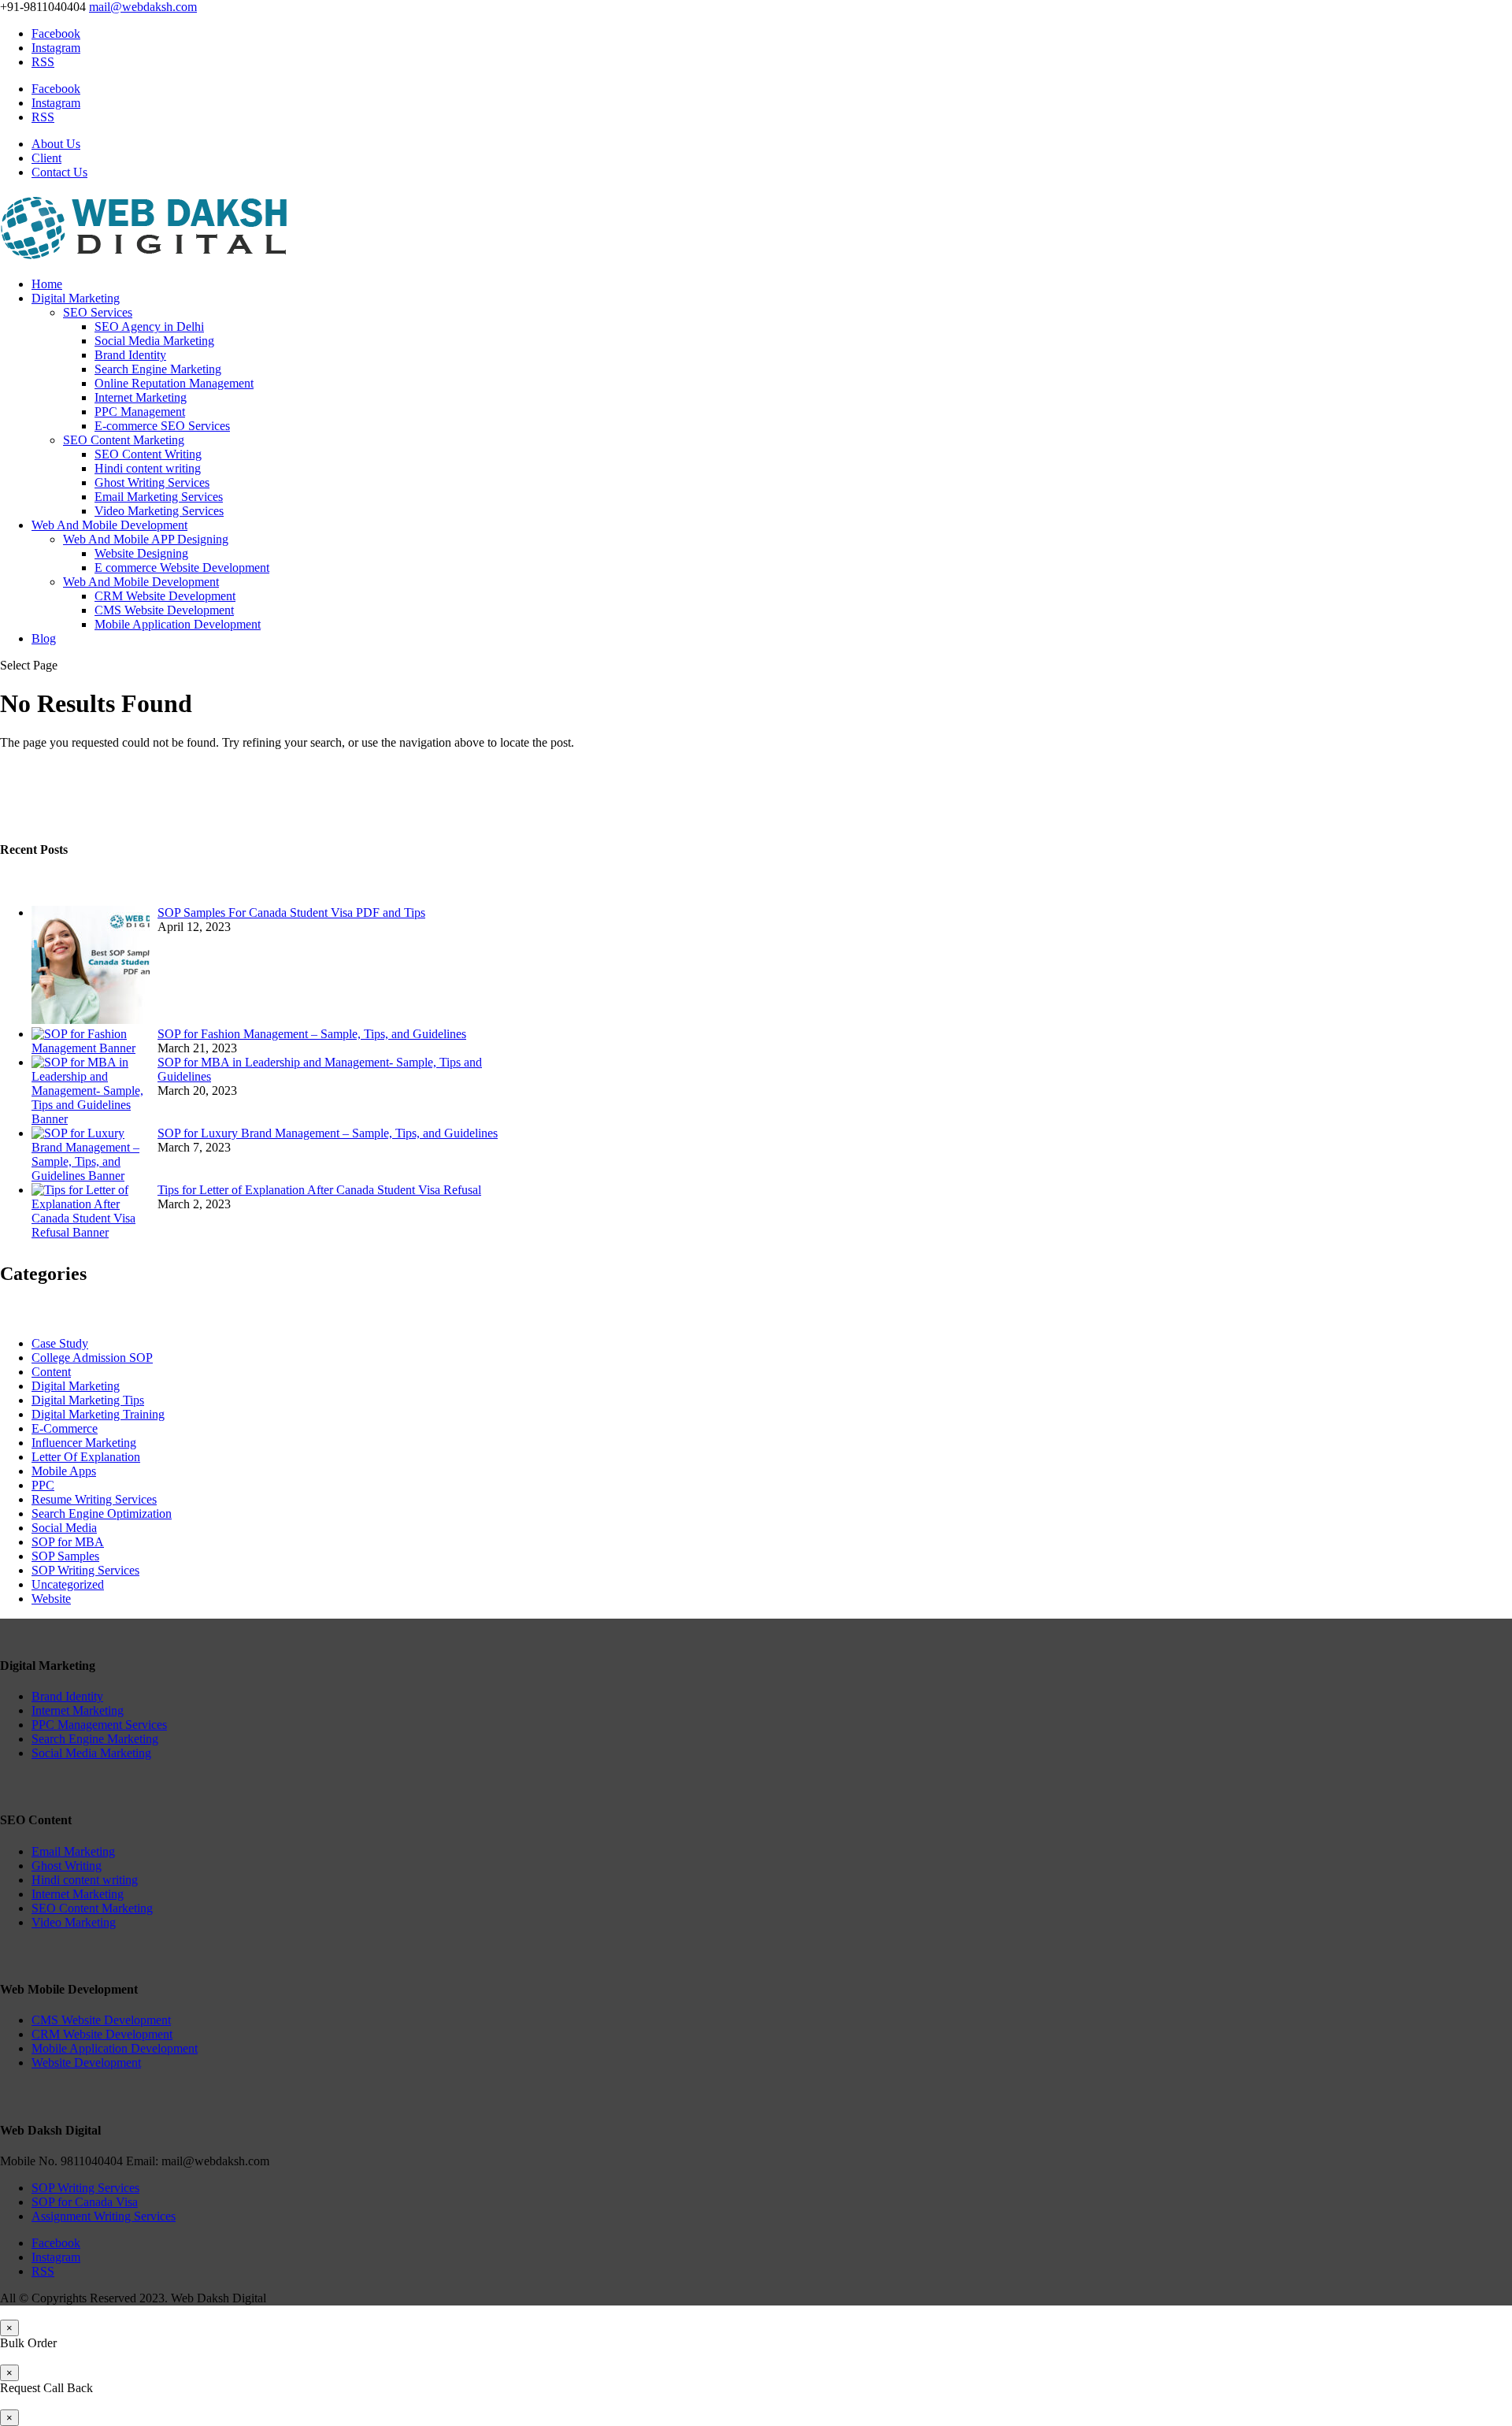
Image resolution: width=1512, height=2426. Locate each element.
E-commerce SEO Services (162, 426)
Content (51, 1372)
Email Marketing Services (159, 497)
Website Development (86, 2062)
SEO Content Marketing (124, 440)
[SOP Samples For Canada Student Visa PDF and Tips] (91, 1020)
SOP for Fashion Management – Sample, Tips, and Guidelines (312, 1034)
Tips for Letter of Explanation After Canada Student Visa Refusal (319, 1190)
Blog (44, 638)
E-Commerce (65, 1428)
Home (47, 284)
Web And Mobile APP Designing (146, 539)
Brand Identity (130, 355)
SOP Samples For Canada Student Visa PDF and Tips (291, 913)
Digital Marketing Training (98, 1414)
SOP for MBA (68, 1542)
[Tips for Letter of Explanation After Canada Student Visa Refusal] (91, 1232)
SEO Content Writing (148, 454)
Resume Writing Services (94, 1499)
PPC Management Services (99, 1725)
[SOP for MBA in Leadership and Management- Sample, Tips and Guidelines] (91, 1119)
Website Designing (141, 553)
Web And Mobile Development (109, 525)
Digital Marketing (76, 298)
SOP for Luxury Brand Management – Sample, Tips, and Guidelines (328, 1133)
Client (46, 158)
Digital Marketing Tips (88, 1400)
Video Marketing (74, 1922)
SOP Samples (65, 1556)
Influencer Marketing (84, 1443)
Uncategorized (68, 1584)
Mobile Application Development (178, 624)
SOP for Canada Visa (85, 2202)
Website (51, 1599)
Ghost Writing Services (152, 482)
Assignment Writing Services (104, 2216)
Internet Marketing (141, 397)
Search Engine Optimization (102, 1513)
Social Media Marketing (154, 341)
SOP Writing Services (85, 1570)
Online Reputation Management (174, 383)
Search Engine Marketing (158, 369)
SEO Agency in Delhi (149, 326)
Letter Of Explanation (86, 1457)
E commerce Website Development (182, 568)
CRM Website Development (165, 596)
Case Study (60, 1343)
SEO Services (98, 312)
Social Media (64, 1528)
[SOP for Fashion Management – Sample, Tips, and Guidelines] (91, 1048)
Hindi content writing (148, 468)
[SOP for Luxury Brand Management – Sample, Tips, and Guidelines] (91, 1176)
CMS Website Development (164, 610)
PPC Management (140, 412)
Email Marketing (73, 1851)
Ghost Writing (67, 1866)
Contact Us (59, 172)
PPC (43, 1485)
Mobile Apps (64, 1471)
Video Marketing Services (159, 511)
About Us (56, 144)
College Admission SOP (92, 1358)
